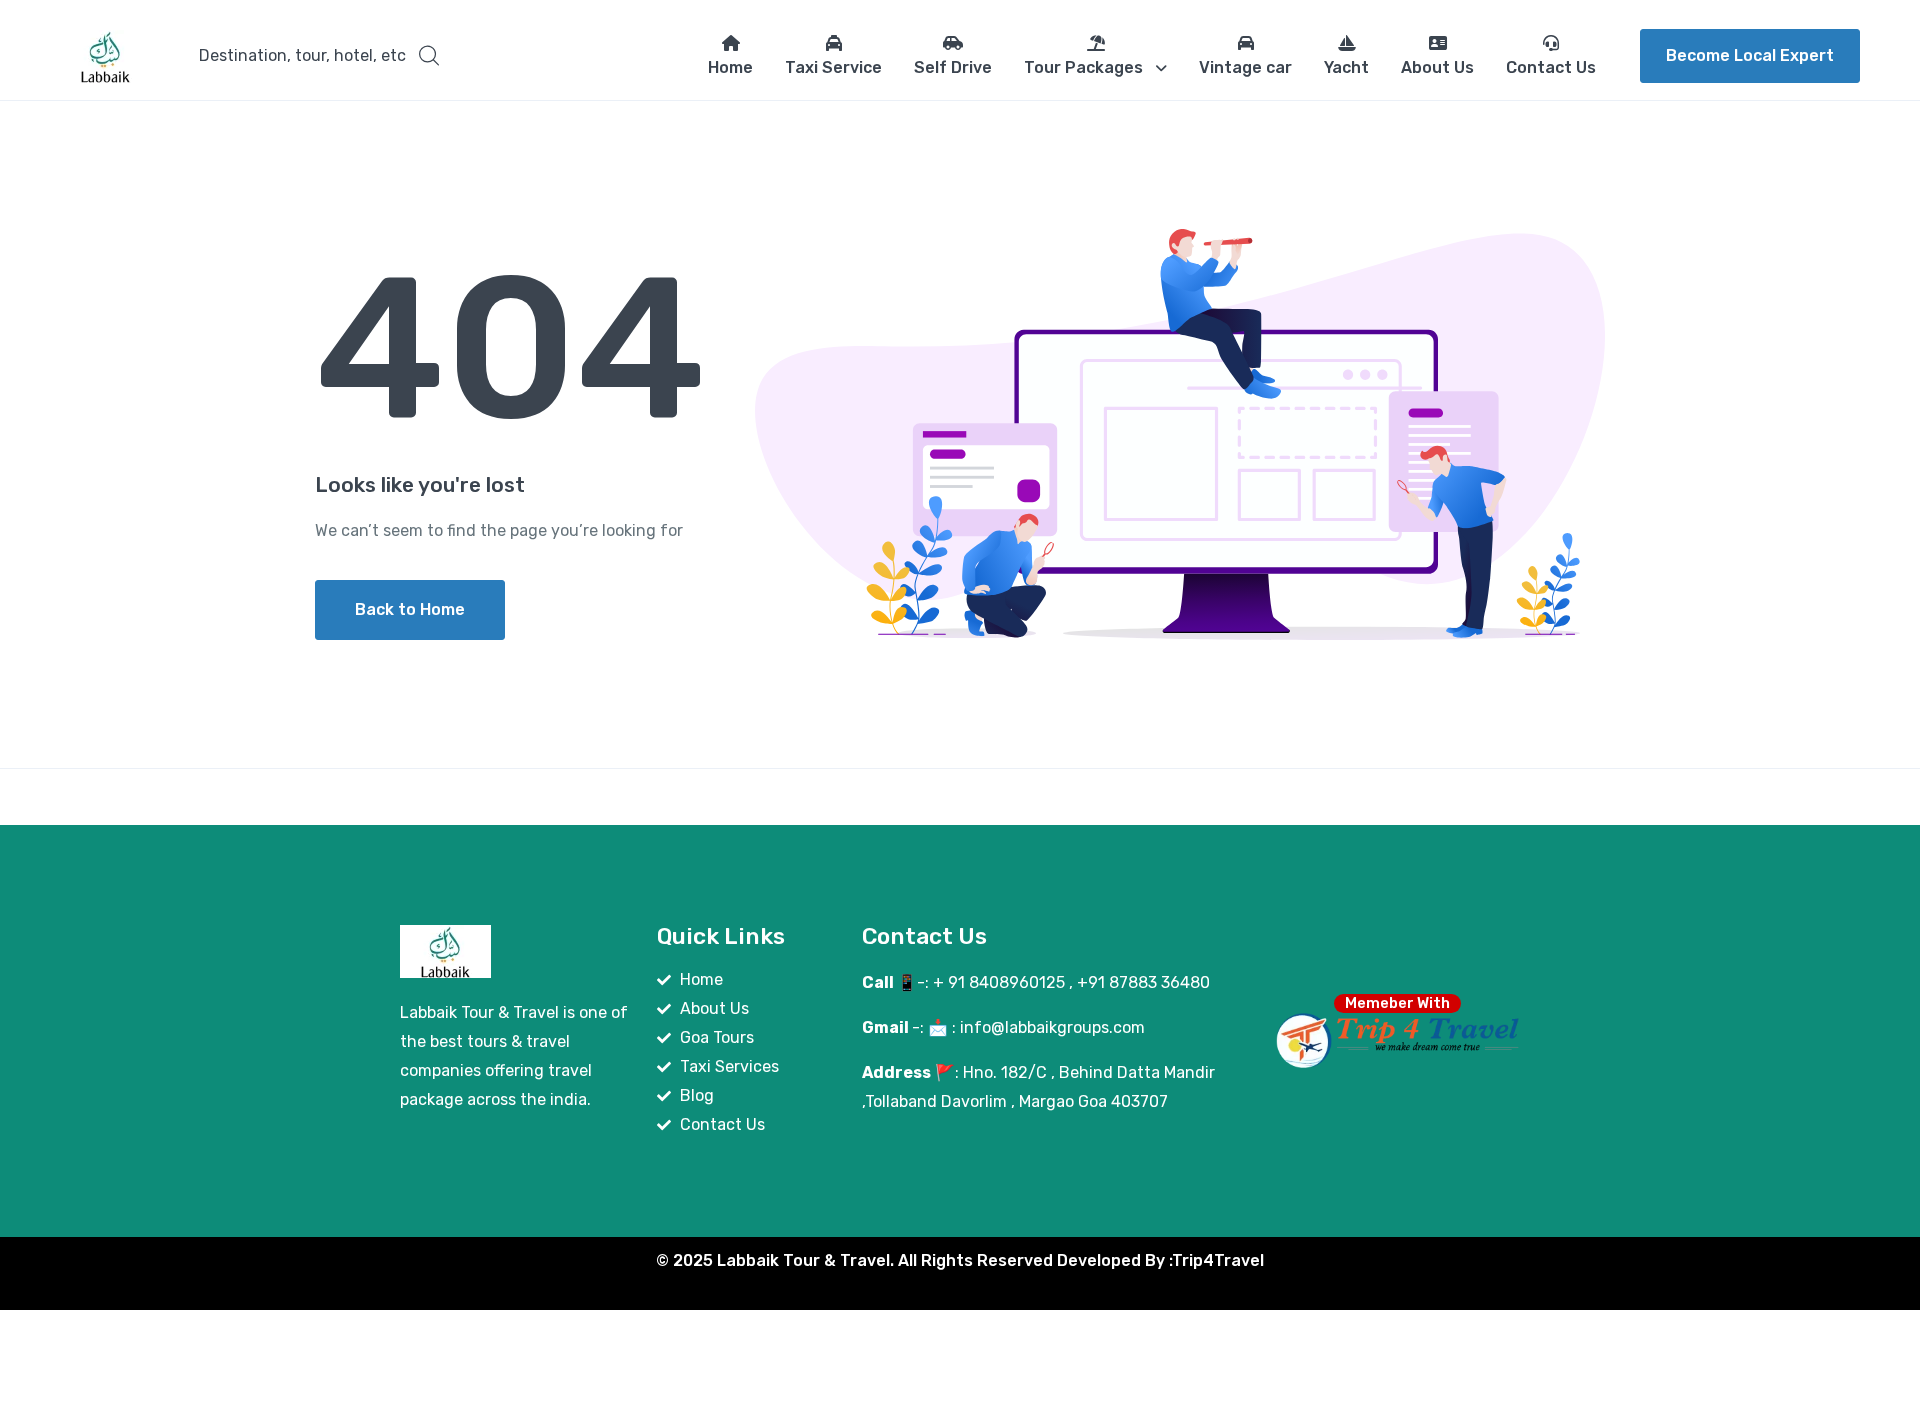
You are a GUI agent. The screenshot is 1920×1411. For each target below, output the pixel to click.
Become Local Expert (1750, 55)
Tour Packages (1083, 67)
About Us (1437, 67)
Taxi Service (833, 67)
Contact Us (1551, 67)
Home (730, 67)
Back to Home (410, 609)
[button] (319, 56)
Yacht (1346, 67)
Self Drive (953, 67)
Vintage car (1245, 67)
